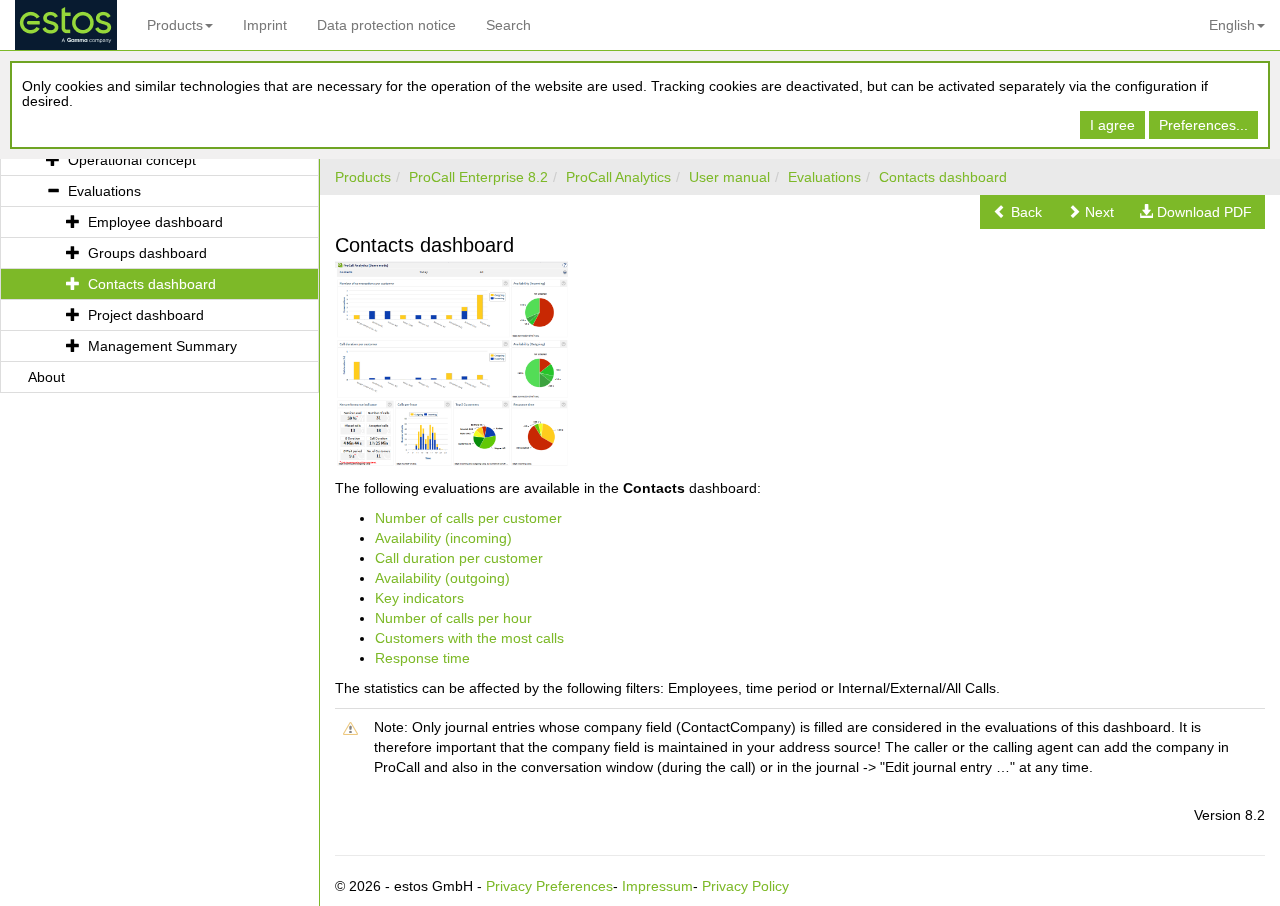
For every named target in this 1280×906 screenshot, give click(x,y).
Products (175, 25)
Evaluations (824, 177)
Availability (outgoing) (442, 578)
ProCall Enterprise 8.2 (478, 177)
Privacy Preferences (549, 886)
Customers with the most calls (469, 638)
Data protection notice (386, 25)
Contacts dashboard (943, 177)
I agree (1112, 125)
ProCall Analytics (618, 177)
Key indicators (419, 598)
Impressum (657, 886)
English (1232, 25)
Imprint (265, 25)
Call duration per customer (459, 558)
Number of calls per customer (468, 518)
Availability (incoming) (443, 538)
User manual (729, 177)
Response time (422, 658)
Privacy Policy (745, 886)
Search (508, 25)
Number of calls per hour (453, 618)
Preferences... (1203, 125)
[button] (1017, 212)
